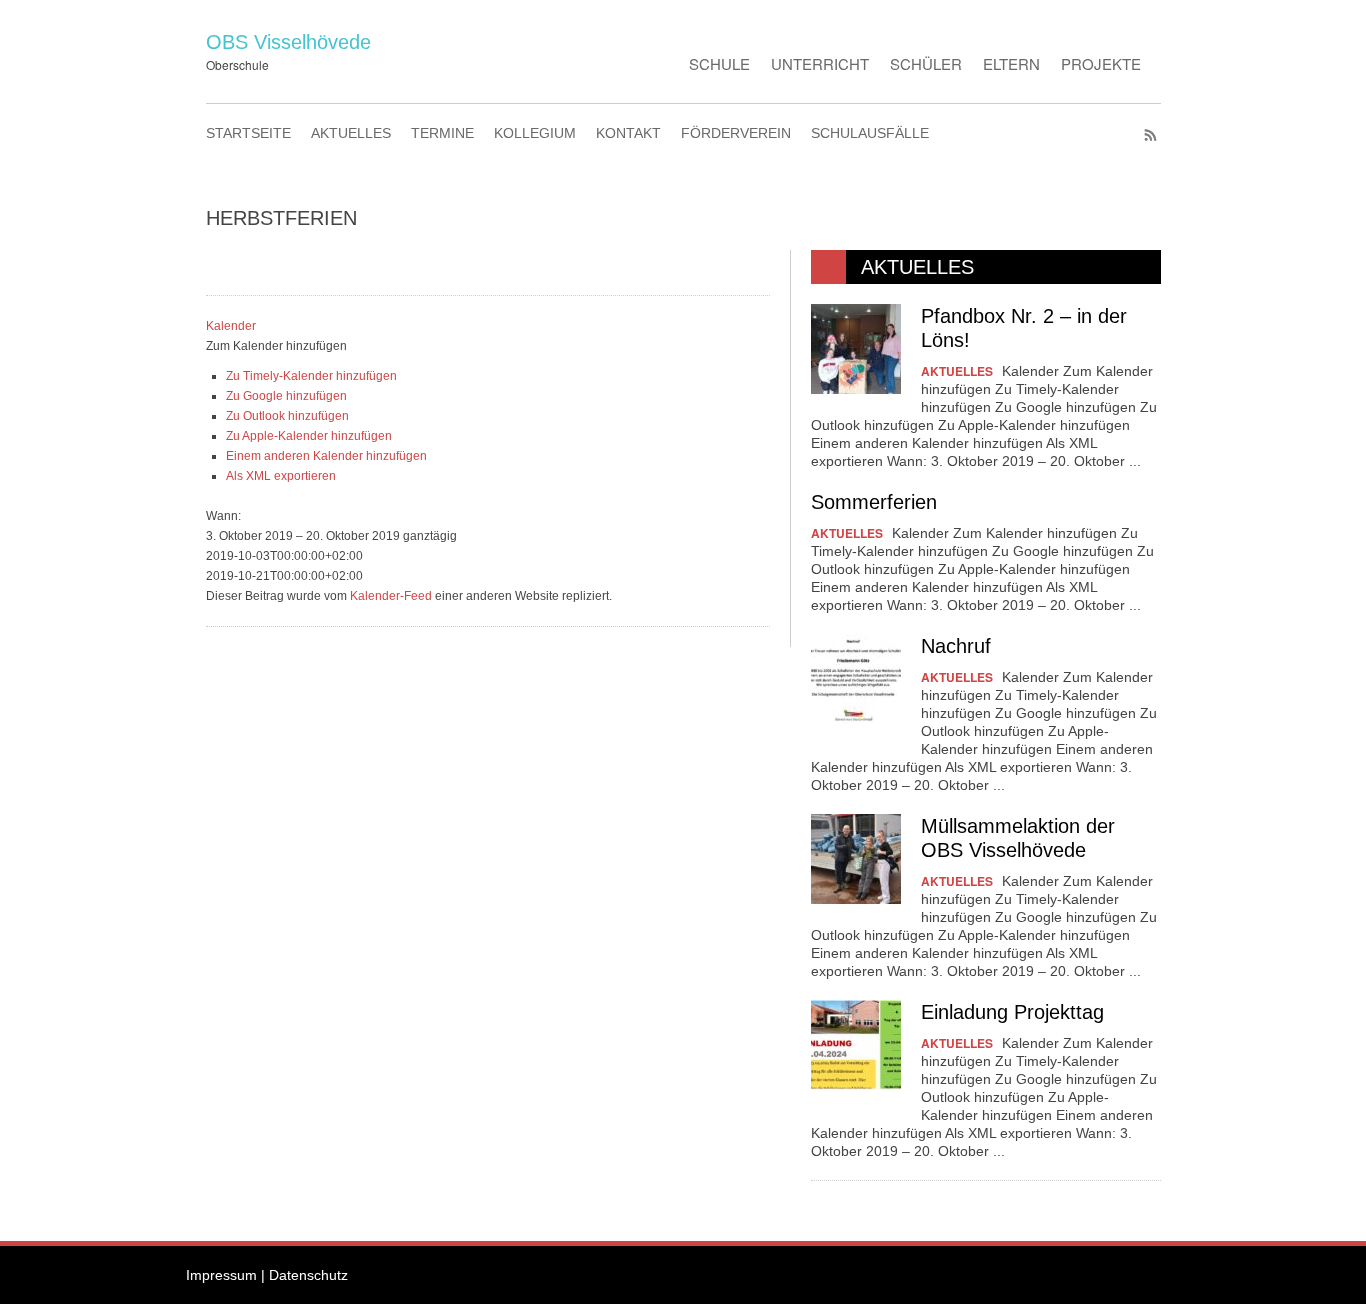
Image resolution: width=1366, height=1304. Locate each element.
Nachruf (956, 646)
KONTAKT (628, 133)
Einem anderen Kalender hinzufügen (326, 456)
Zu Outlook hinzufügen (287, 416)
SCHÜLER (926, 63)
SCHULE (719, 63)
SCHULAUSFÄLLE (870, 133)
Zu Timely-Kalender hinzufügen (311, 376)
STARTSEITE (248, 133)
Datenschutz (308, 1275)
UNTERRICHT (820, 63)
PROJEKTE (1101, 63)
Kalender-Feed (391, 596)
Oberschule (237, 64)
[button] (276, 346)
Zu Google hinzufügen (286, 396)
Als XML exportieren (281, 476)
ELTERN (1011, 63)
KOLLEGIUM (535, 133)
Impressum (221, 1275)
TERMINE (442, 133)
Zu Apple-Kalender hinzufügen (309, 436)
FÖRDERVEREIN (736, 133)
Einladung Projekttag (1012, 1012)
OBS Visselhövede (288, 42)
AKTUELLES (351, 133)
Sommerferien (874, 502)
